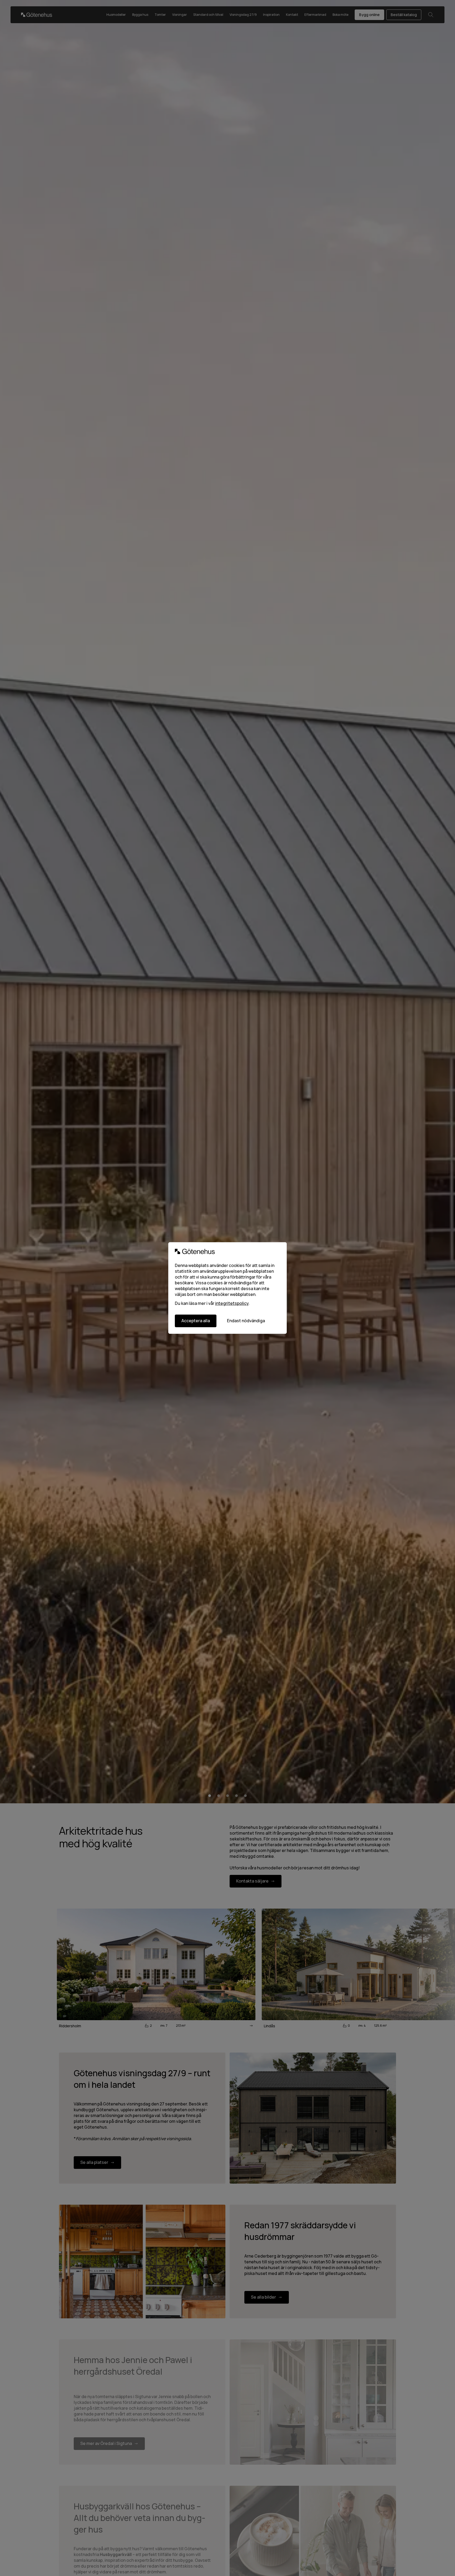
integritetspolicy (232, 1303)
